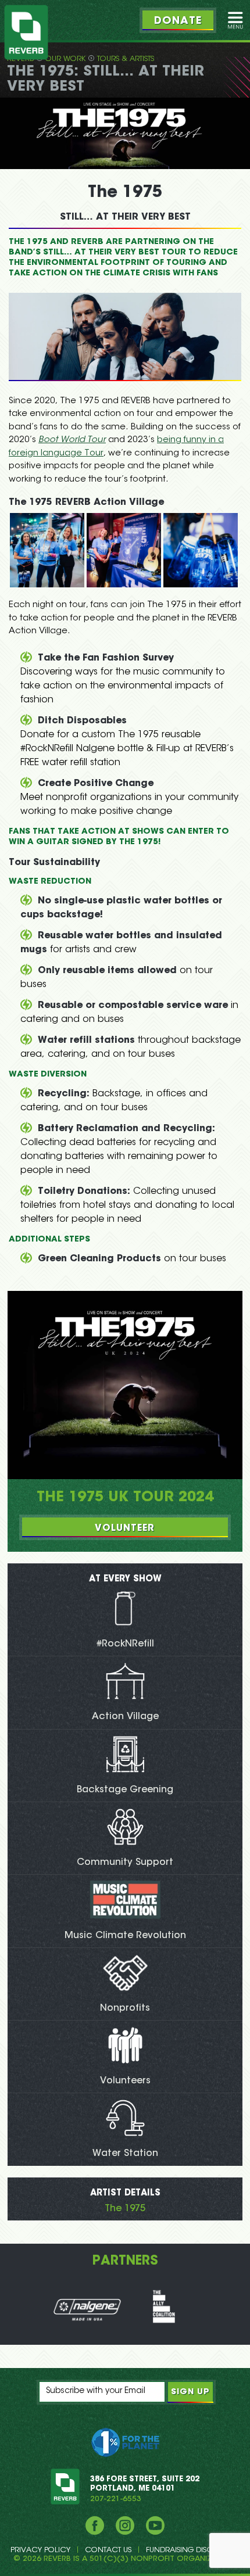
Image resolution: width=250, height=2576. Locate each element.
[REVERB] (26, 32)
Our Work (65, 59)
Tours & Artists (126, 59)
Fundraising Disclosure (193, 2550)
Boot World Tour (72, 440)
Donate (178, 21)
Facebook (95, 2525)
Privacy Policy (40, 2550)
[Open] (235, 20)
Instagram (125, 2525)
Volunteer (125, 1529)
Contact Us (108, 2550)
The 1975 (125, 2209)
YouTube (155, 2525)
